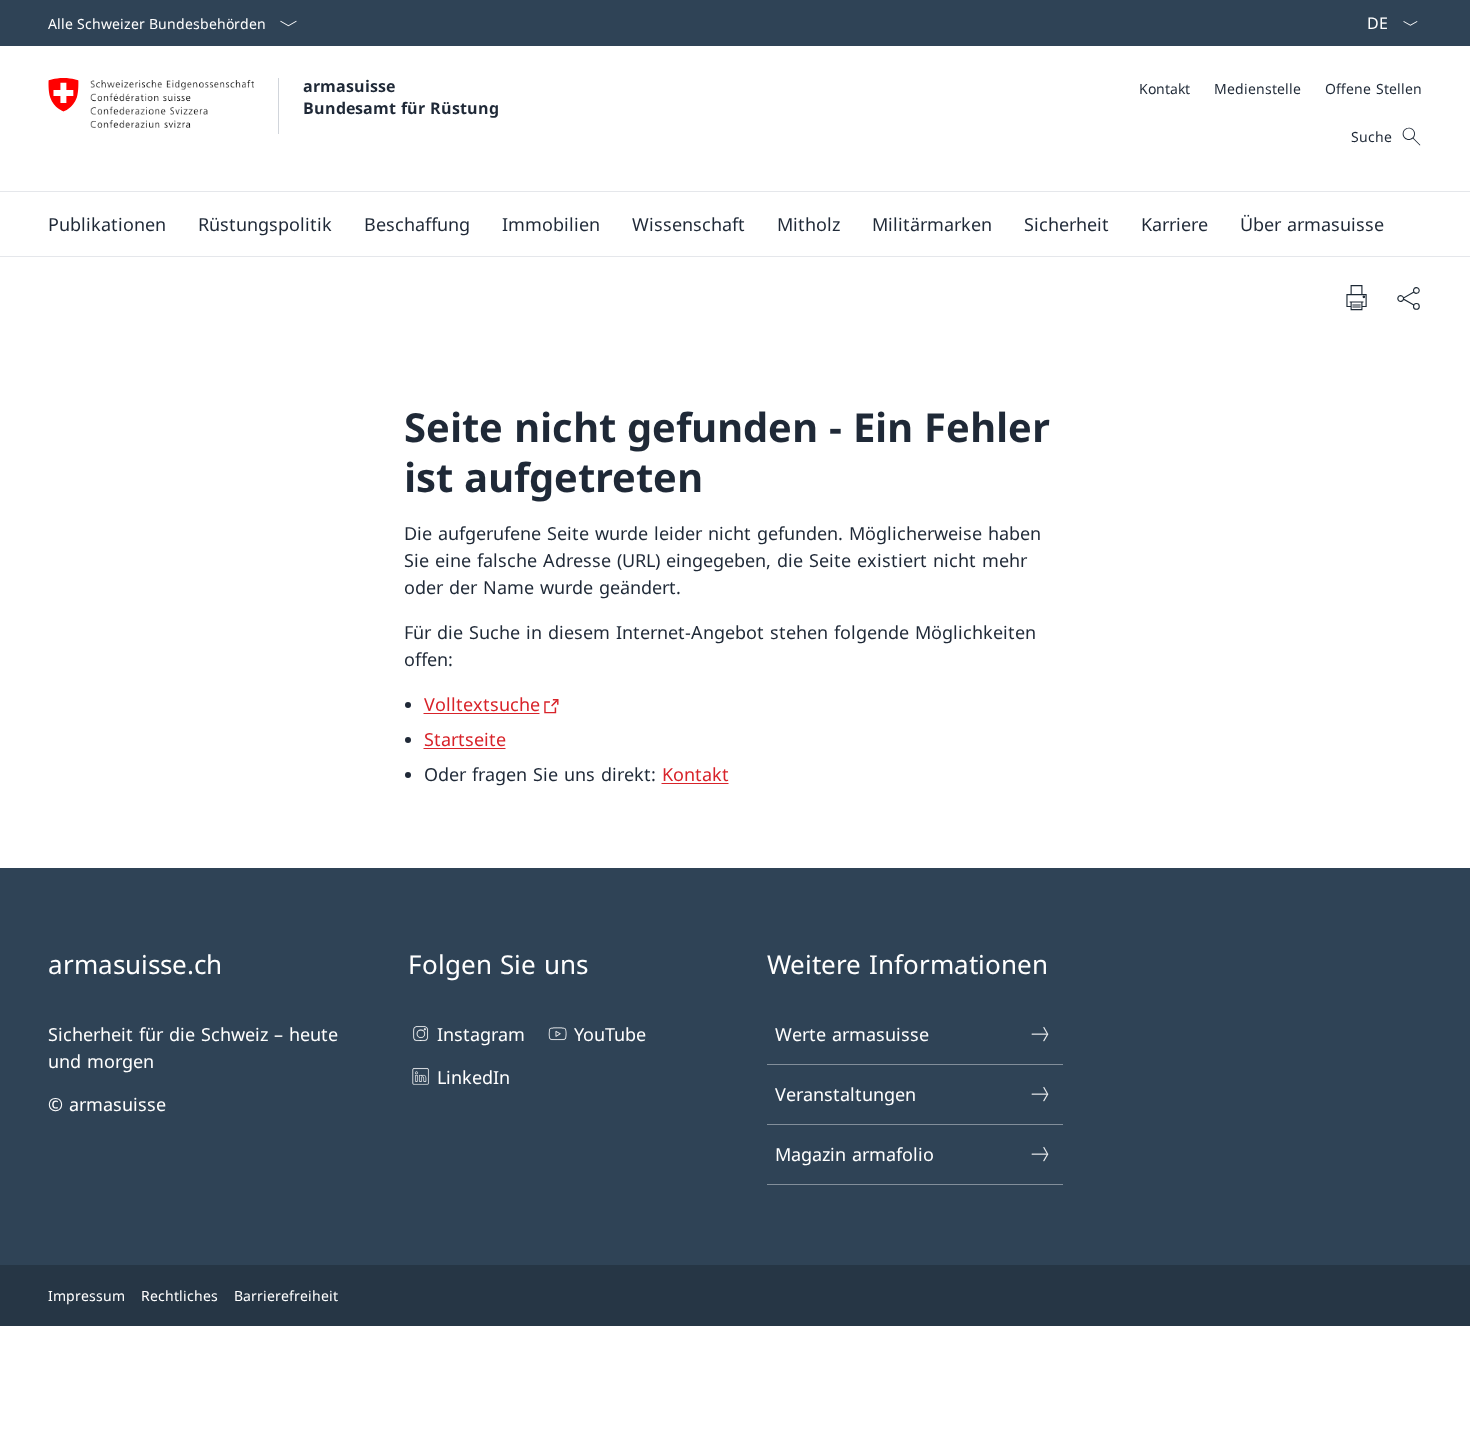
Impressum (86, 1295)
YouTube (610, 1034)
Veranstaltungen (845, 1094)
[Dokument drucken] (1356, 297)
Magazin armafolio (854, 1154)
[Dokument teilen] (1408, 297)
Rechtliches (179, 1295)
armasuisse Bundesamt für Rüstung (401, 97)
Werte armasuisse (852, 1034)
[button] (107, 224)
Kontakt (695, 774)
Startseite (465, 739)
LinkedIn (473, 1077)
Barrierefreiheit (286, 1295)
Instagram (481, 1034)
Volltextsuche (482, 704)
